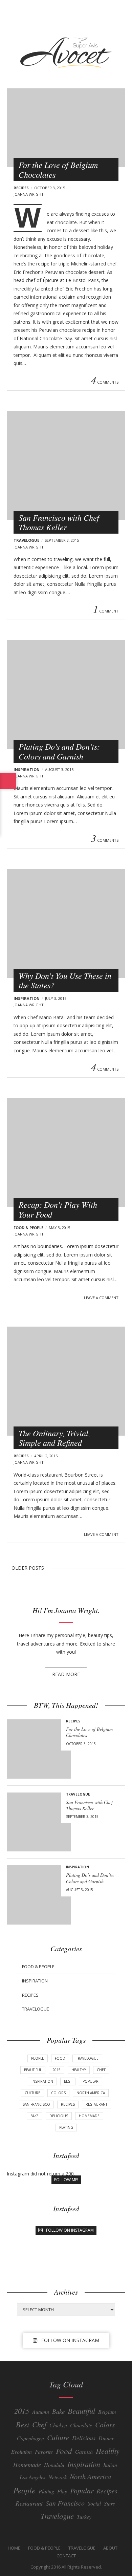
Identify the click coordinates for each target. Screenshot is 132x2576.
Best (68, 2081)
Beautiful (33, 2070)
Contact (66, 2556)
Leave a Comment (101, 1298)
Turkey (84, 2517)
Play (62, 2491)
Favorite (44, 2452)
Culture (32, 2093)
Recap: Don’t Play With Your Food (58, 1209)
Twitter (25, 382)
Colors (58, 2093)
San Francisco (36, 2104)
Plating (66, 2127)
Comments (105, 382)
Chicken (58, 2425)
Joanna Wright (29, 194)
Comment (106, 610)
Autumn (41, 2412)
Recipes (21, 188)
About (110, 2548)
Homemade (89, 2116)
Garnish (84, 2452)
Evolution (21, 2452)
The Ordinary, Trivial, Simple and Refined (54, 1438)
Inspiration (27, 769)
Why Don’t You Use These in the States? (65, 980)
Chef (101, 2070)
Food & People (28, 1228)
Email (52, 382)
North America (91, 2093)
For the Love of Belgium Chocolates (58, 169)
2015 (57, 2070)
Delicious (59, 2116)
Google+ (43, 382)
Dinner (106, 2438)
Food (60, 2058)
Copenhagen (30, 2438)
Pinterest (34, 382)
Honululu (54, 2465)
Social (94, 2503)
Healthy (79, 2070)
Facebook (16, 382)
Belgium (107, 2412)
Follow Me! (66, 2180)
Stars (109, 2503)
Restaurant (96, 2104)
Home (14, 2548)
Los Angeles (32, 2477)
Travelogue (26, 540)
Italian (110, 2465)
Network (58, 2477)
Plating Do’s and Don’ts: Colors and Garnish (59, 751)
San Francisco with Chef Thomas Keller (59, 522)
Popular (91, 2081)
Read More (66, 1674)
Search (122, 8)
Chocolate (81, 2425)
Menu (10, 8)
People (38, 2058)
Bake (35, 2116)
